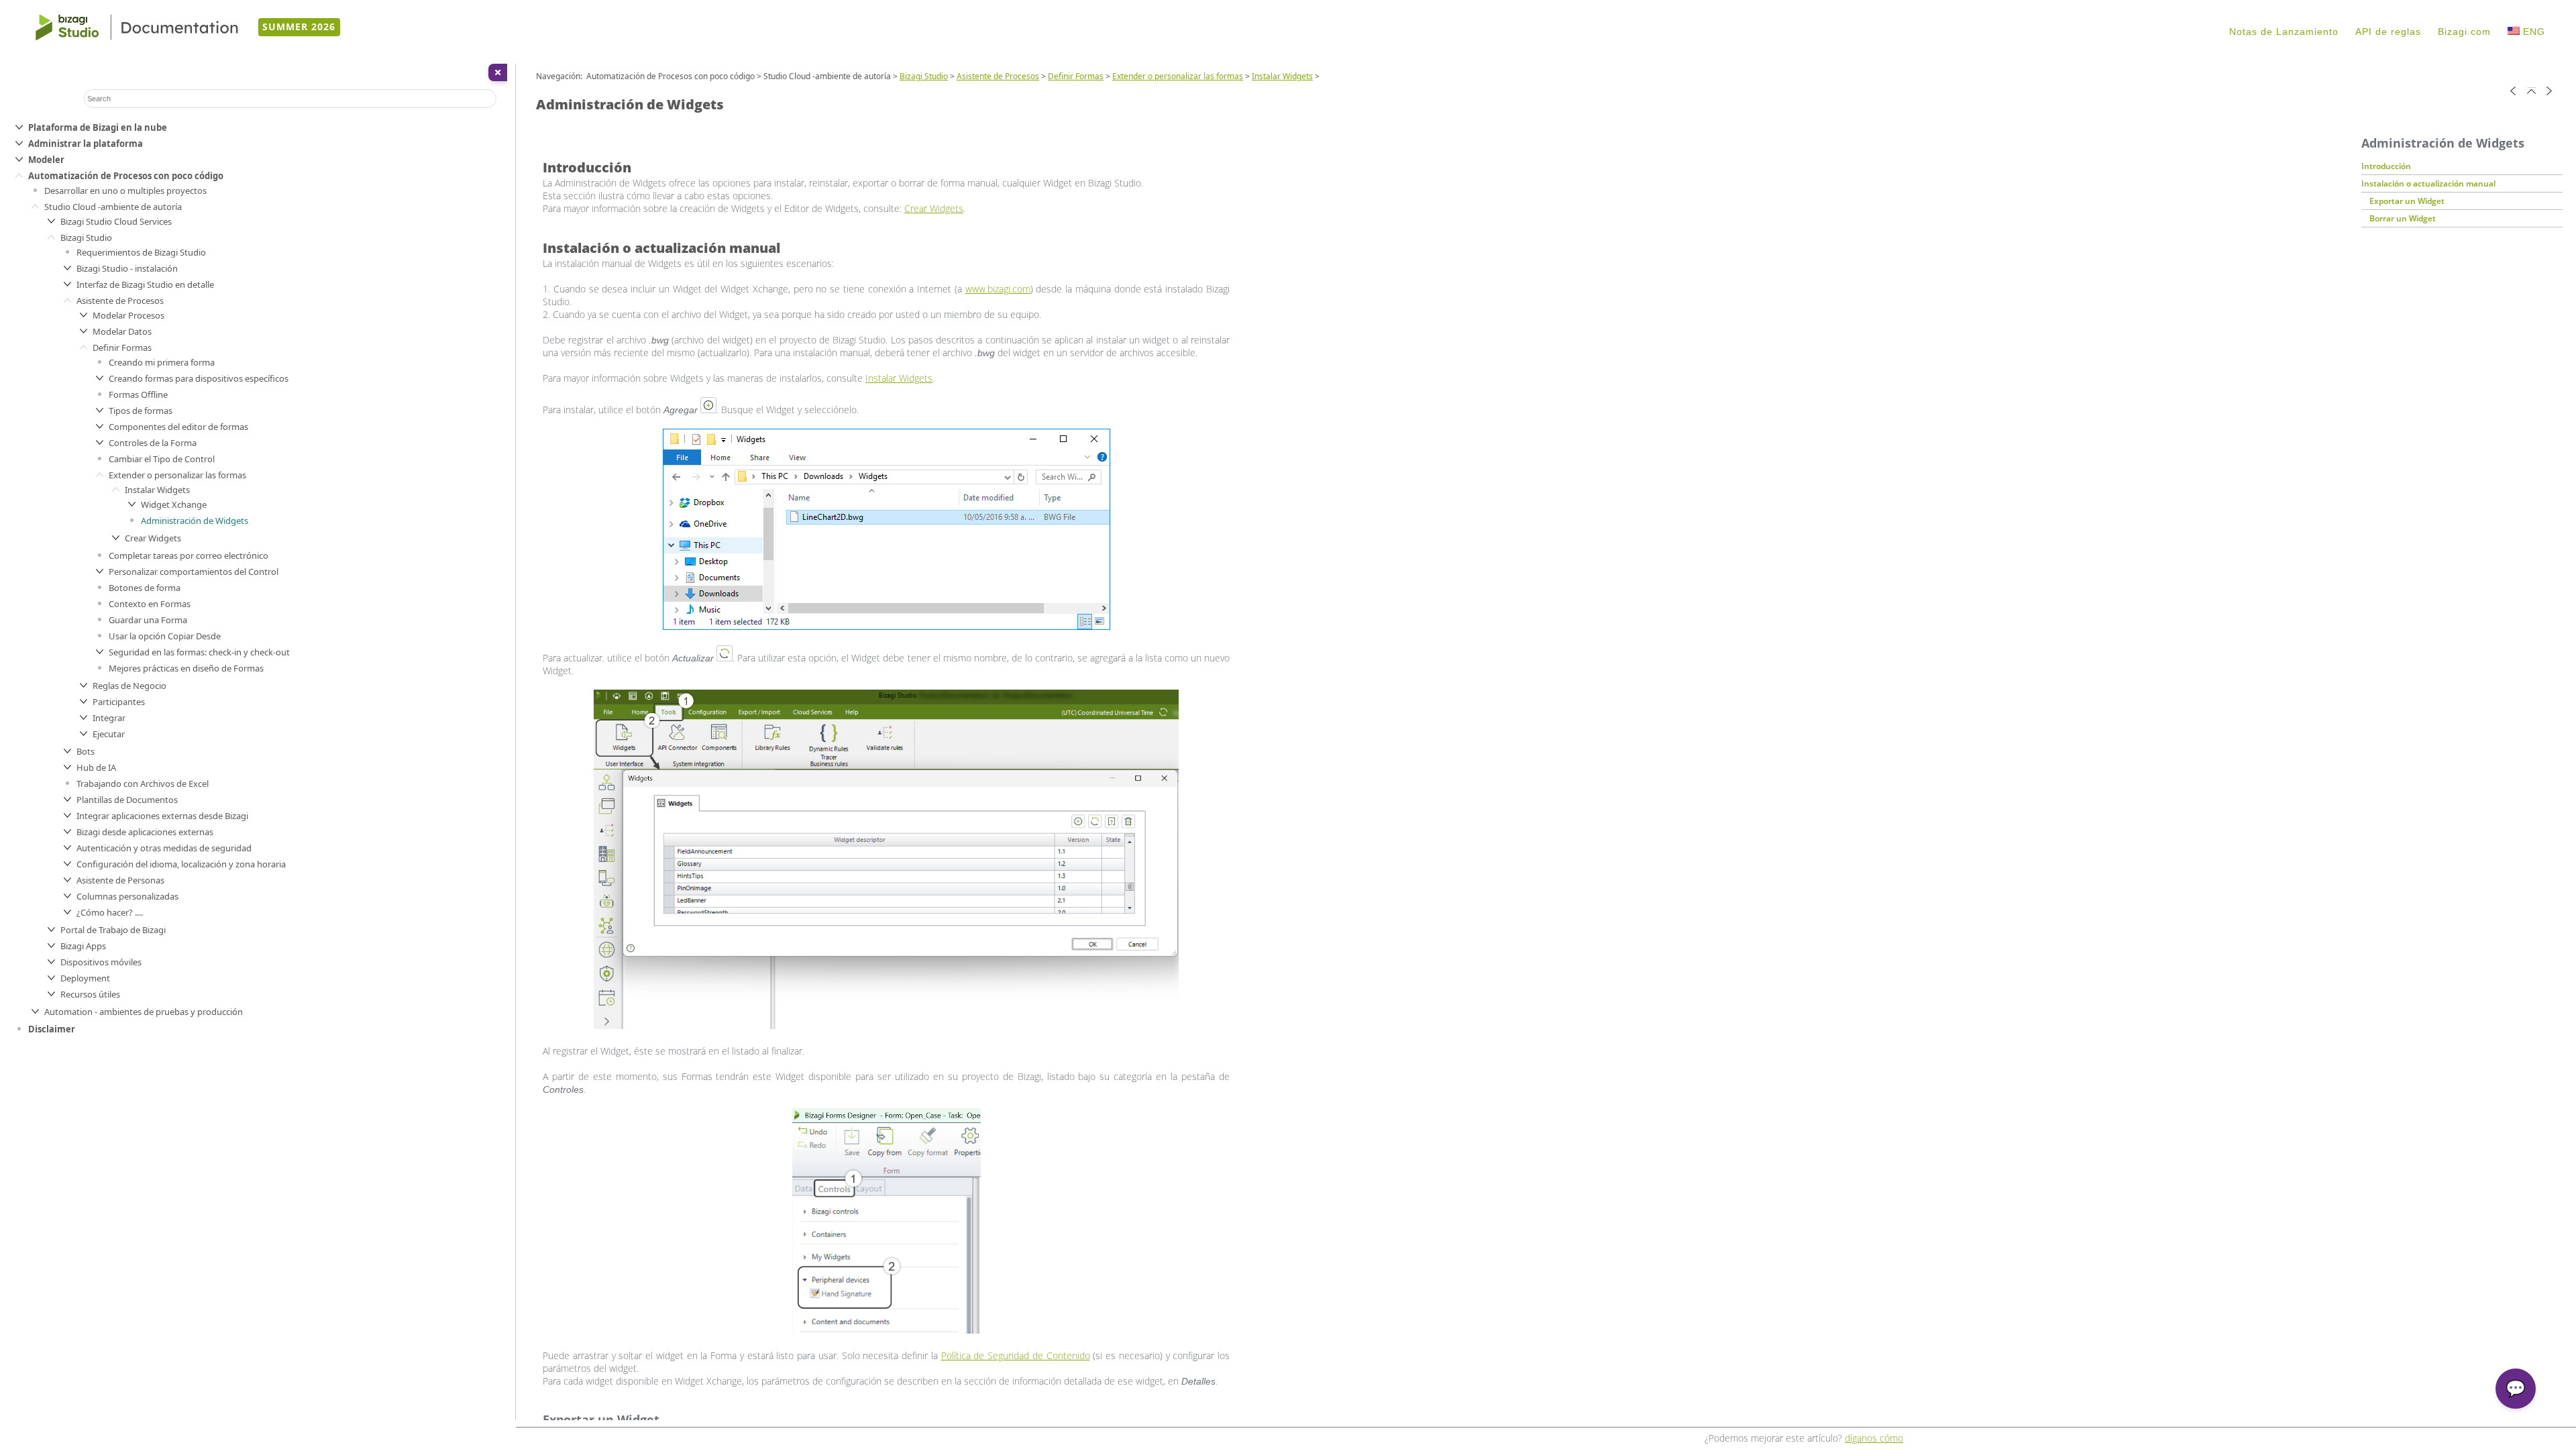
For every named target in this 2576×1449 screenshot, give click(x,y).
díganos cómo (1874, 1438)
